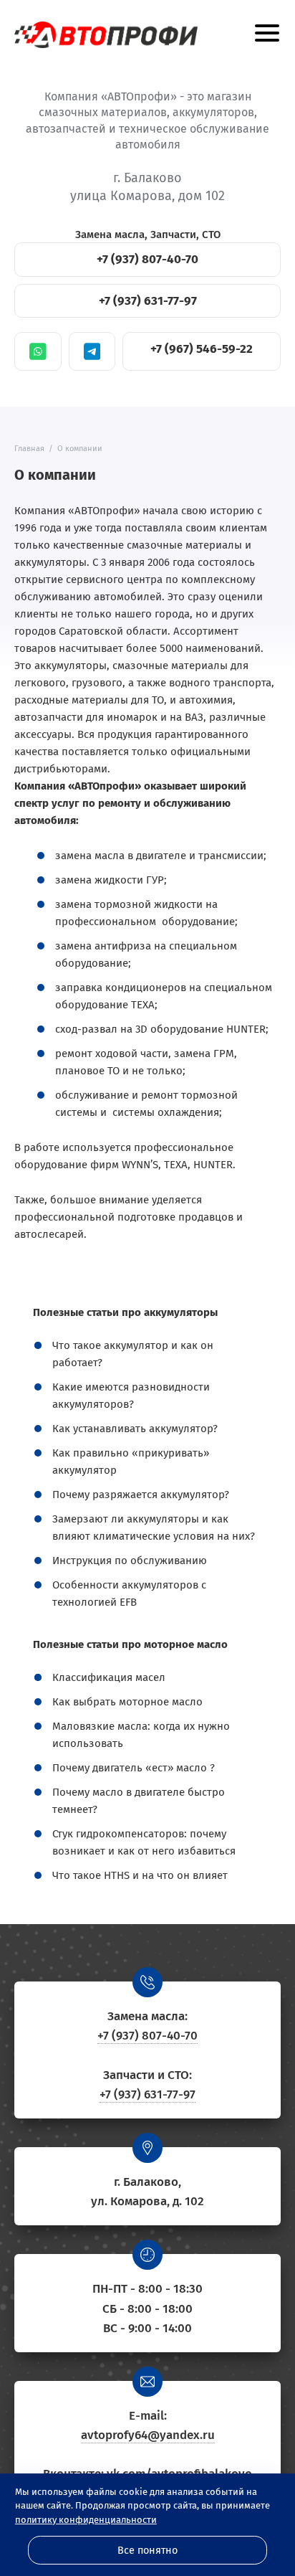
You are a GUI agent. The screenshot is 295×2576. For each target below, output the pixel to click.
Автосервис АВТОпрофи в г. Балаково (106, 35)
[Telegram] (92, 351)
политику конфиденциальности (86, 2520)
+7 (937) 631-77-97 (148, 301)
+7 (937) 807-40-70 (147, 259)
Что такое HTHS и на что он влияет (140, 1875)
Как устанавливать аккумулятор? (135, 1429)
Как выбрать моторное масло (127, 1702)
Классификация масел (109, 1677)
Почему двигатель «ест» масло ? (134, 1768)
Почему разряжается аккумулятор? (141, 1495)
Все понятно (147, 2551)
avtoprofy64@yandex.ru (148, 2435)
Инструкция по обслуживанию (130, 1561)
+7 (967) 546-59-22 (202, 349)
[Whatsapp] (38, 351)
